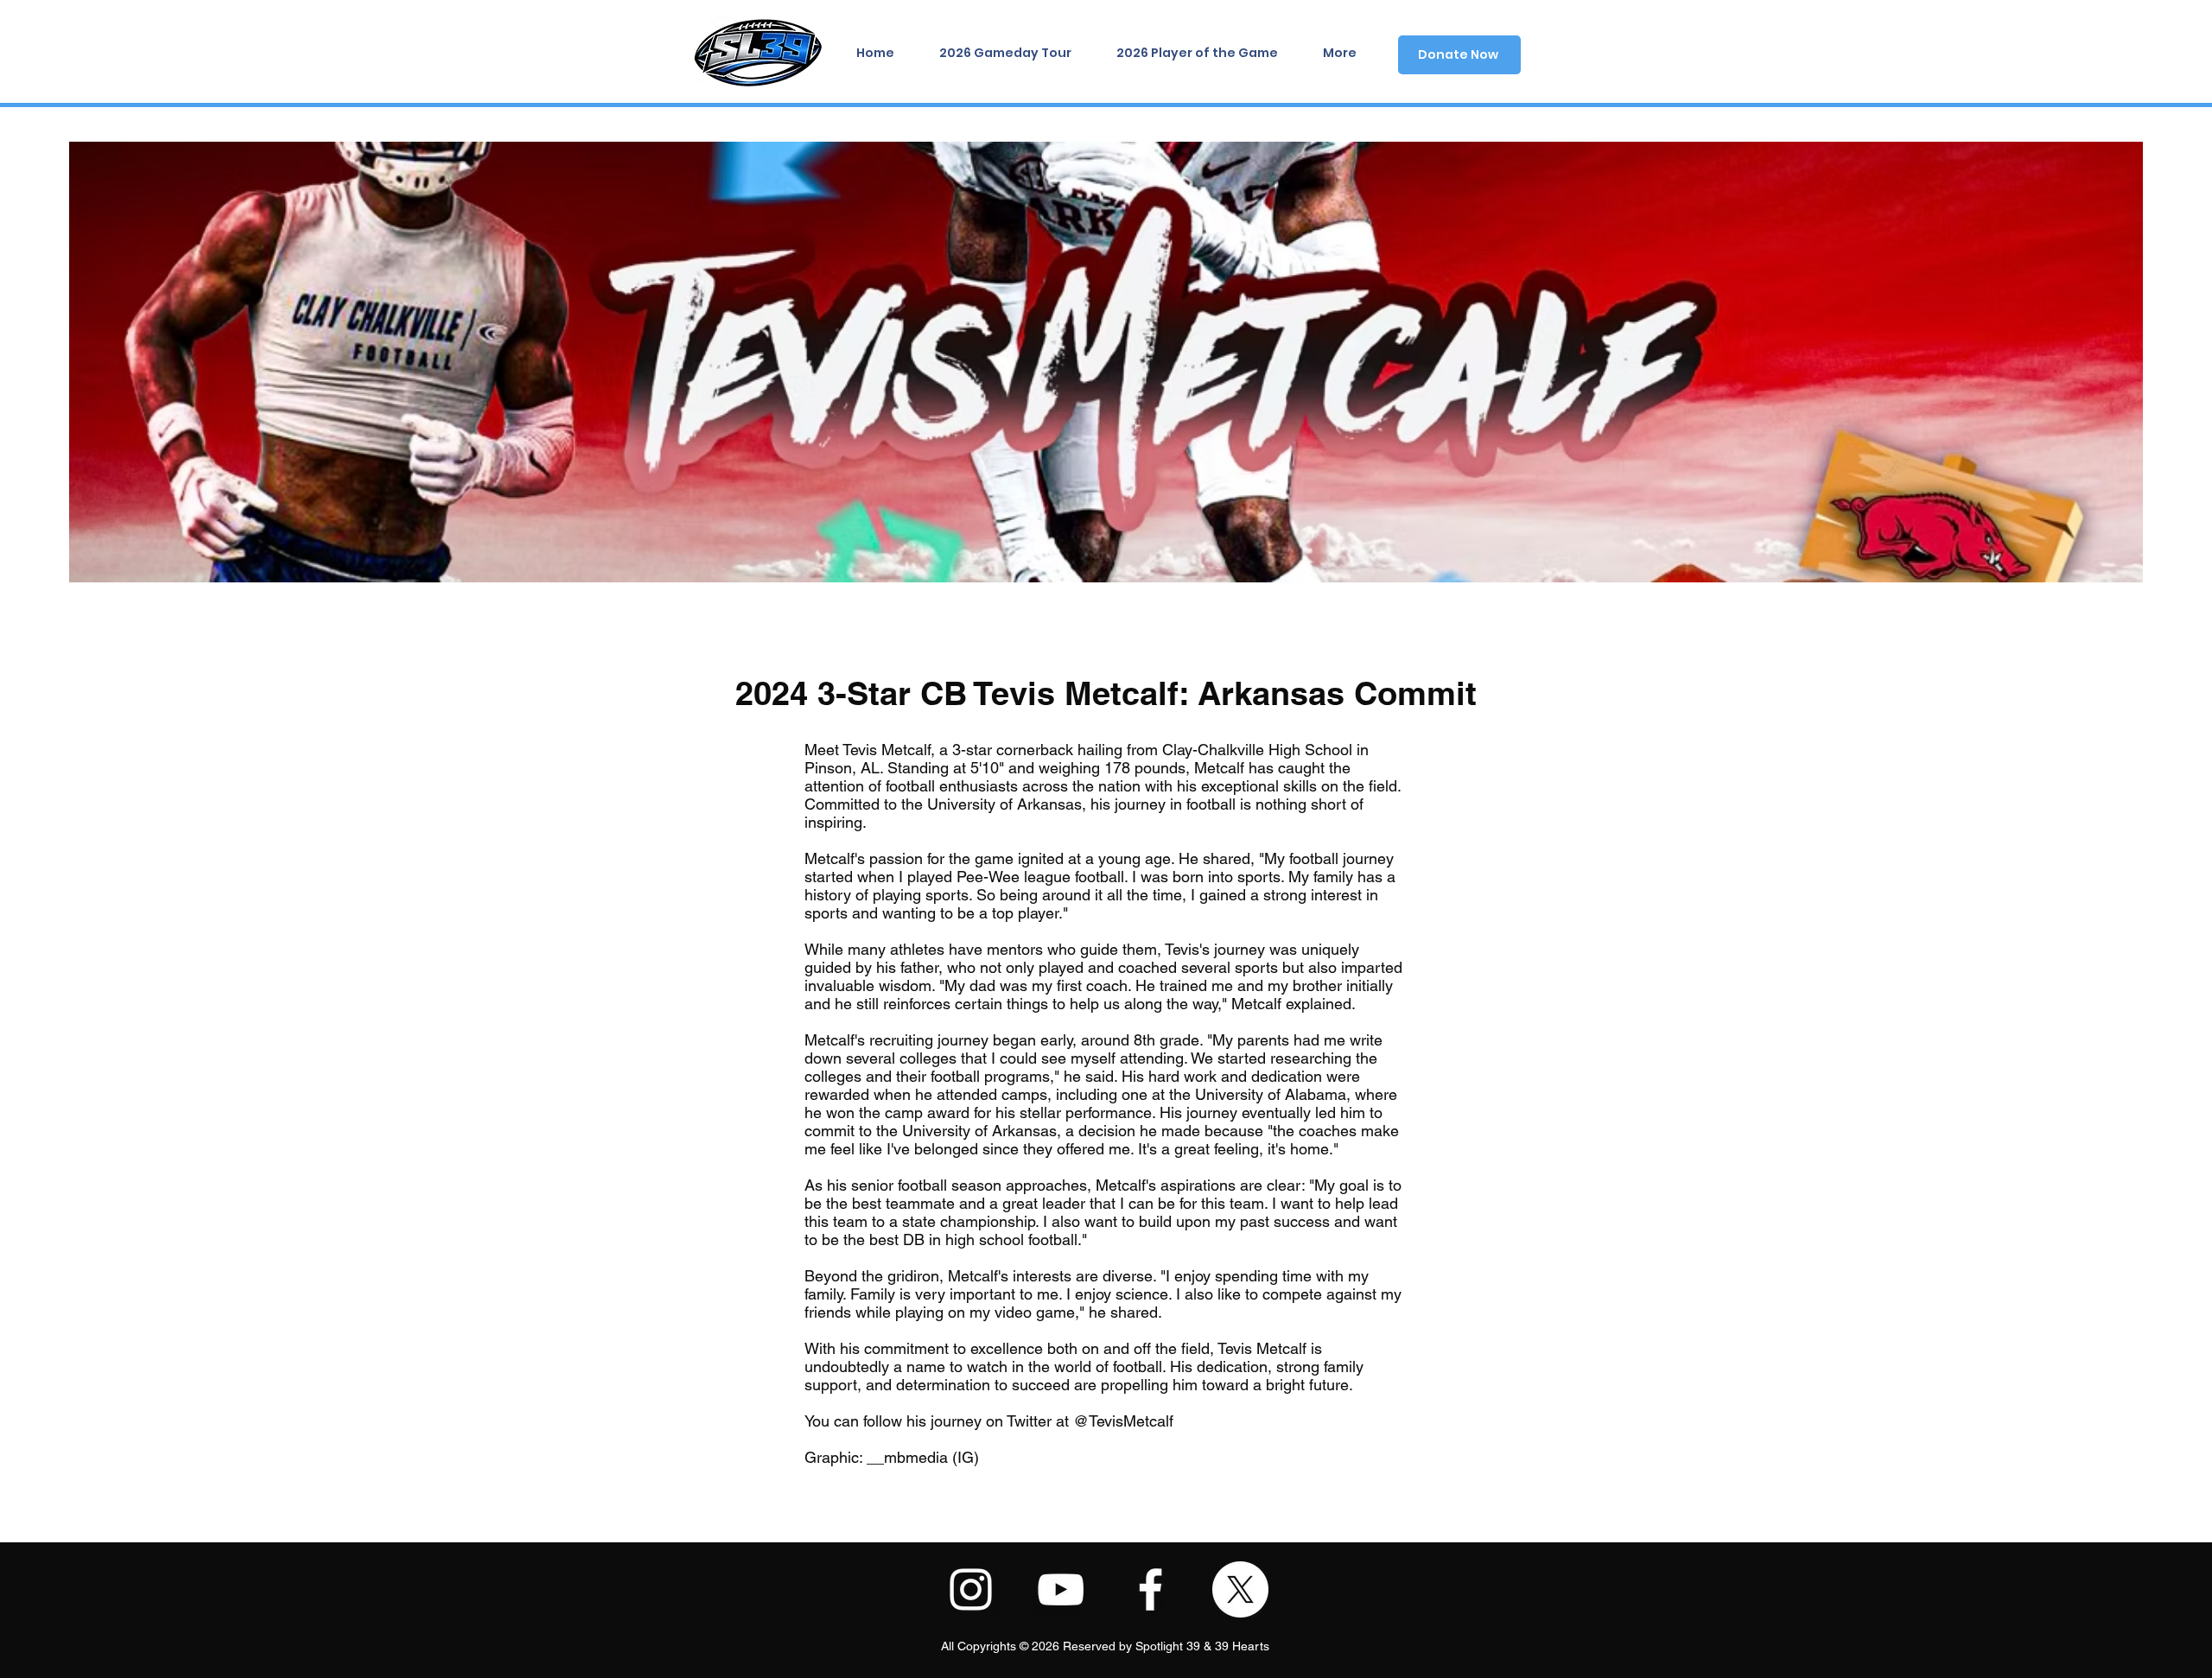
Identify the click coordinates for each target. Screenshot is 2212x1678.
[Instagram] (971, 1589)
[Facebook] (1150, 1589)
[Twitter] (1240, 1589)
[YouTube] (1061, 1589)
